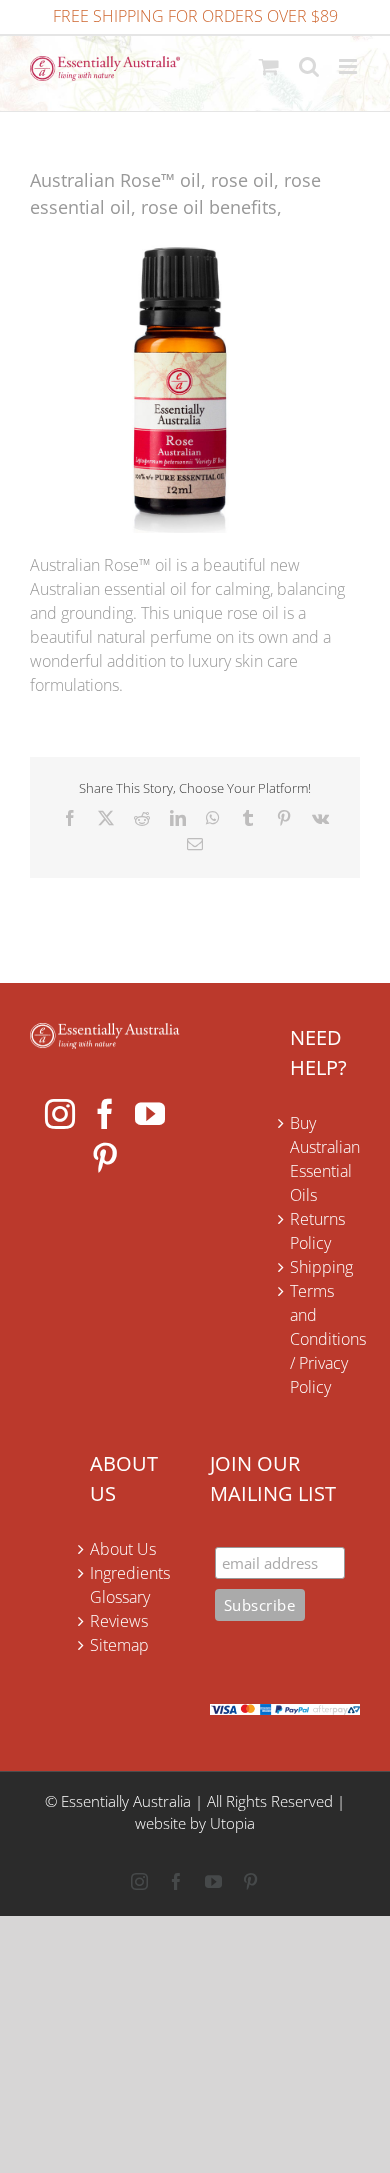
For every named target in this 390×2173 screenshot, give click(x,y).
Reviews (119, 1621)
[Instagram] (60, 1114)
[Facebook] (105, 1114)
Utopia (232, 1823)
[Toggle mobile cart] (269, 66)
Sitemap (119, 1645)
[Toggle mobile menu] (349, 66)
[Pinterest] (105, 1158)
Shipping (321, 1267)
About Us (123, 1549)
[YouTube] (150, 1114)
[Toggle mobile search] (309, 66)
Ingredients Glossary (130, 1585)
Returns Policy (317, 1231)
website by (170, 1823)
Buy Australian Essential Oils (325, 1159)
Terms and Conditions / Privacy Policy (325, 1339)
